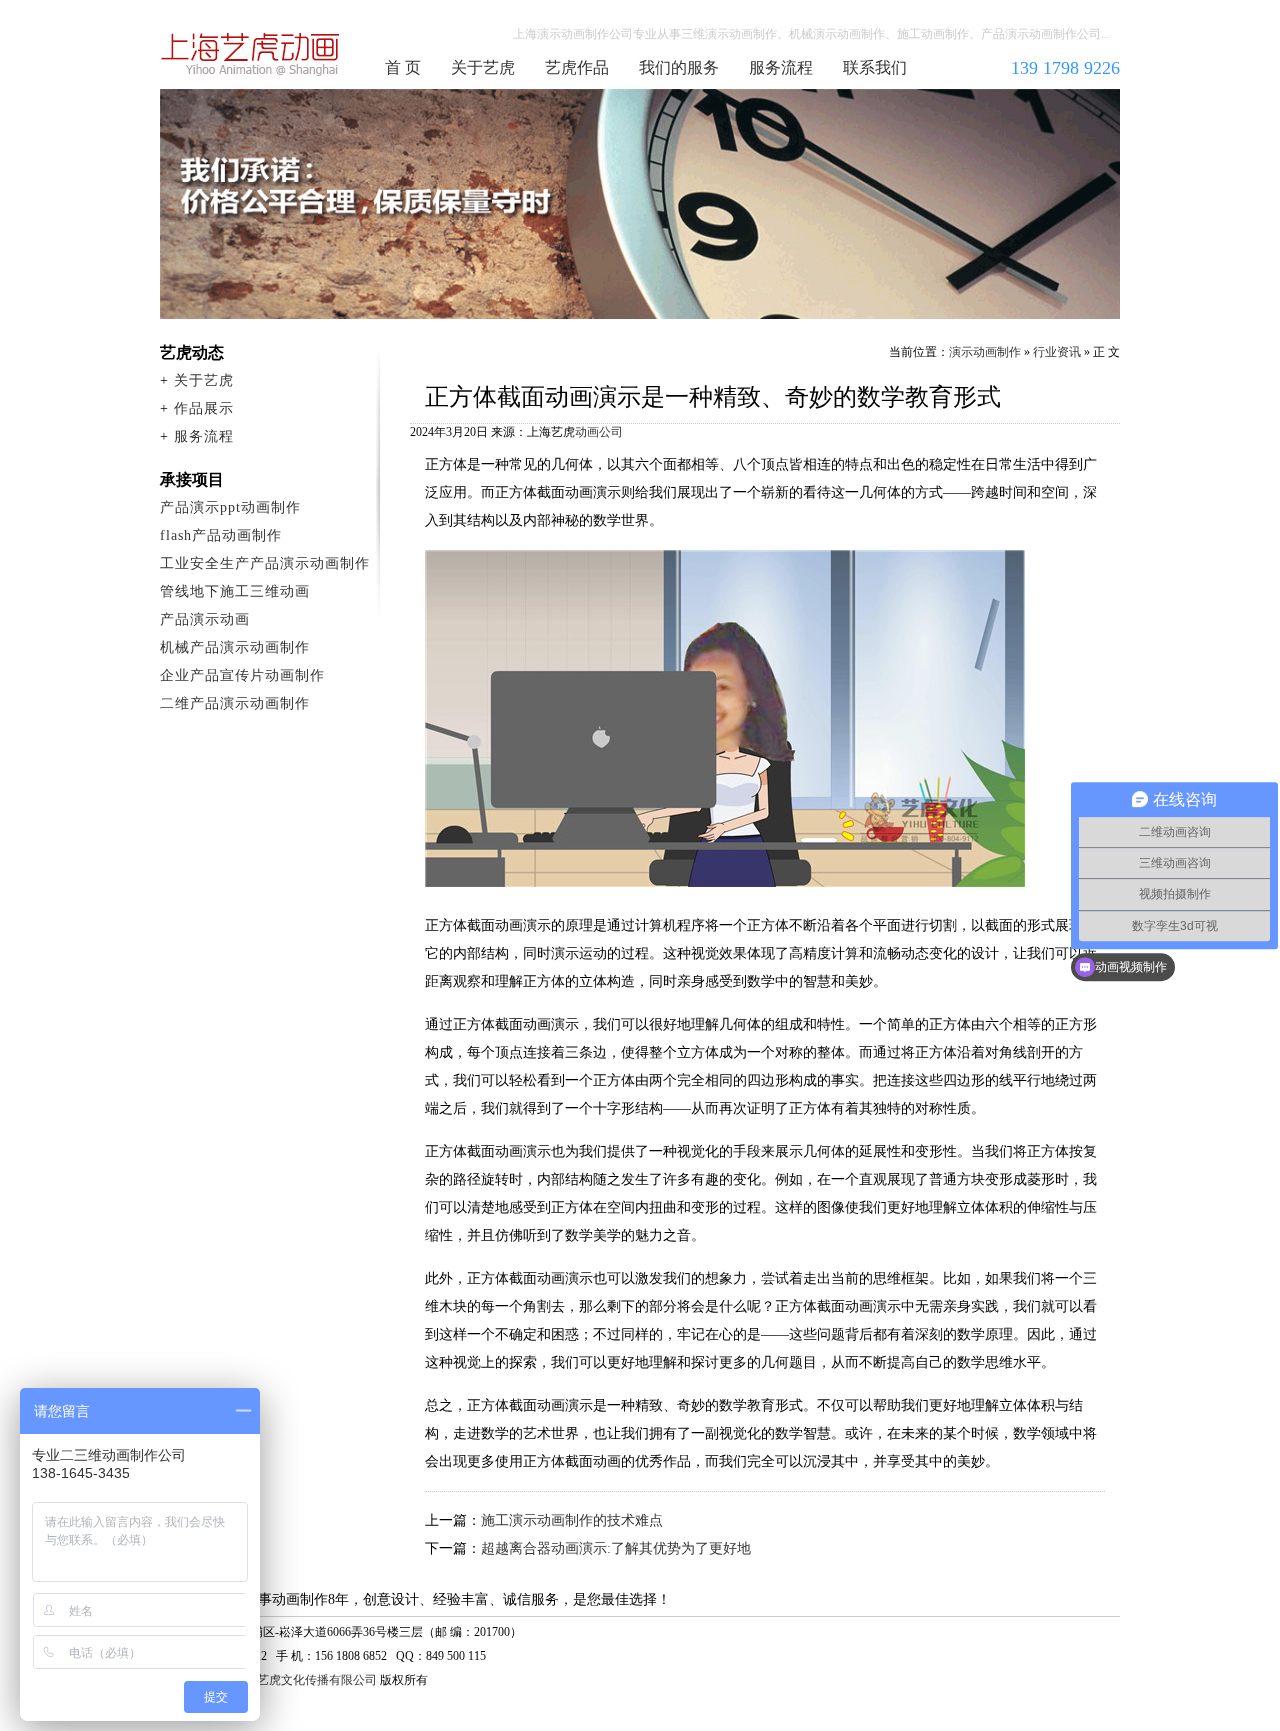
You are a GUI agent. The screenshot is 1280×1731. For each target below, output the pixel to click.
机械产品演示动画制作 (235, 647)
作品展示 (204, 408)
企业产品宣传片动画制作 (242, 675)
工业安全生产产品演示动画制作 (265, 563)
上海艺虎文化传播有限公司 (305, 1680)
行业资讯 (1057, 352)
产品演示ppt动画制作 (230, 507)
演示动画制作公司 (251, 54)
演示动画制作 (985, 352)
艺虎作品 (577, 67)
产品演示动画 (205, 619)
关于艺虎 (483, 67)
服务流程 (781, 67)
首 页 (403, 67)
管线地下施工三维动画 (235, 591)
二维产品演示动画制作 (235, 703)
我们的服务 (679, 67)
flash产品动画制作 (221, 535)
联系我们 (875, 67)
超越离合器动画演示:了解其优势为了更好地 (616, 1548)
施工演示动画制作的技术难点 (572, 1520)
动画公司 (599, 432)
